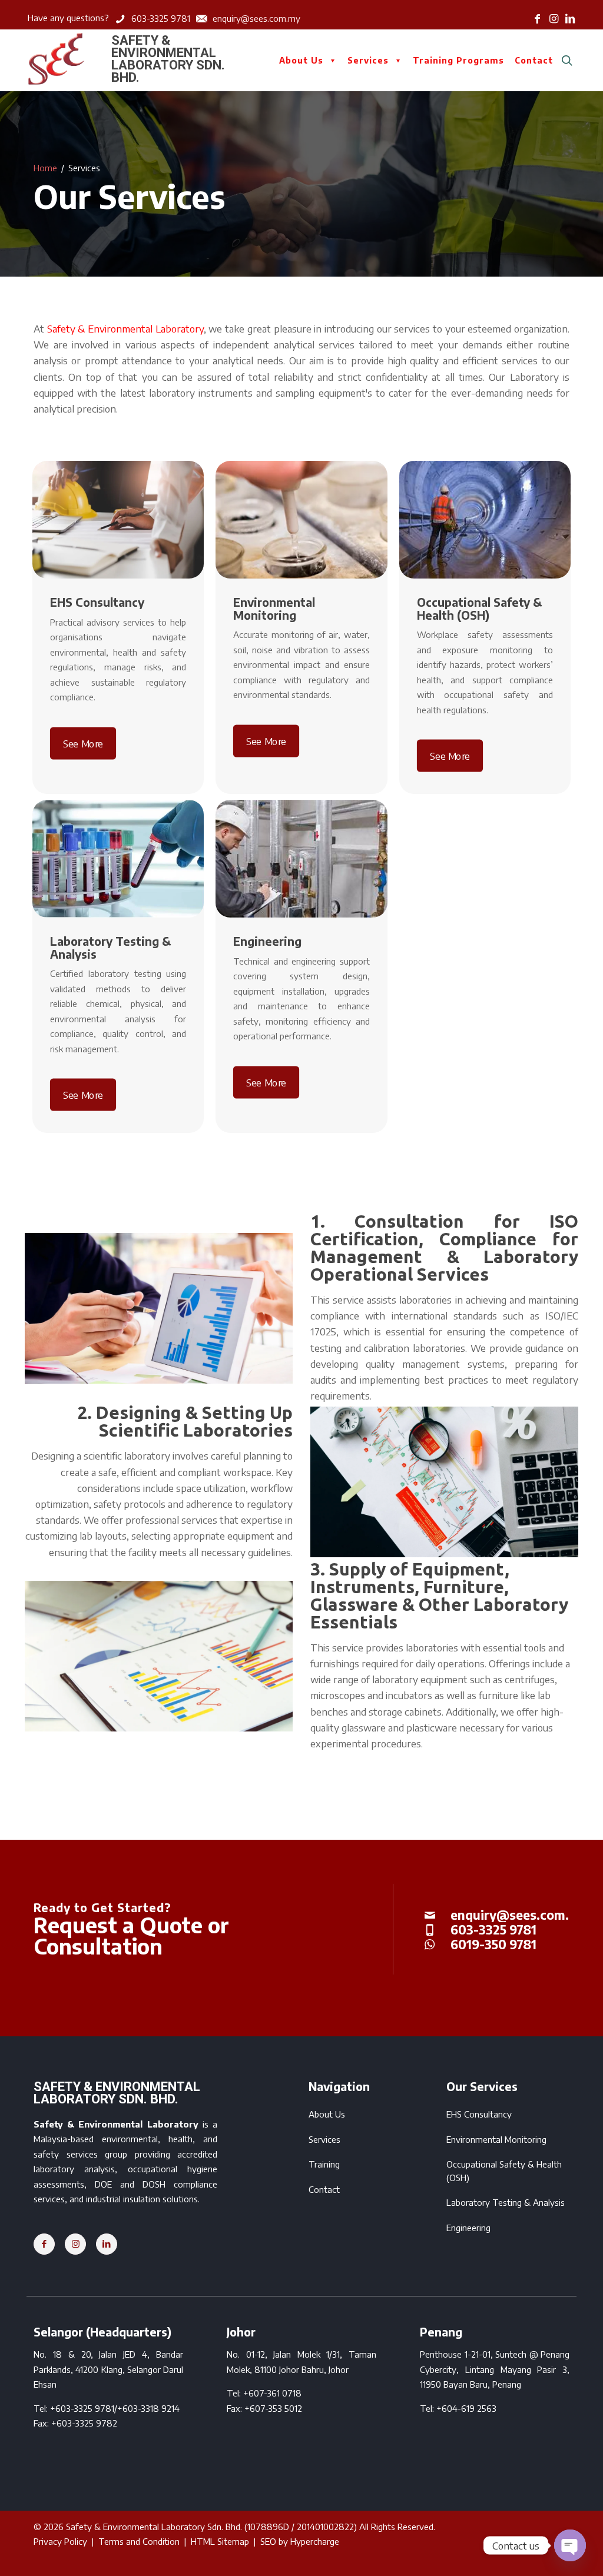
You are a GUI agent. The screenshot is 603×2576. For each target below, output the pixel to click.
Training (324, 2164)
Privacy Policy (60, 2541)
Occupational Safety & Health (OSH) (504, 2171)
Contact (324, 2189)
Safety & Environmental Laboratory (125, 328)
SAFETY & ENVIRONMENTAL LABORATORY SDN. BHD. (168, 59)
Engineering (468, 2228)
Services (324, 2139)
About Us (327, 2114)
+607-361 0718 (272, 2393)
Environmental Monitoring (496, 2139)
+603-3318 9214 (148, 2408)
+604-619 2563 (466, 2408)
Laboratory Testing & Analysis (506, 2202)
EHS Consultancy (479, 2114)
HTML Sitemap (220, 2541)
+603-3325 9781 (82, 2408)
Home (45, 168)
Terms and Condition (139, 2541)
